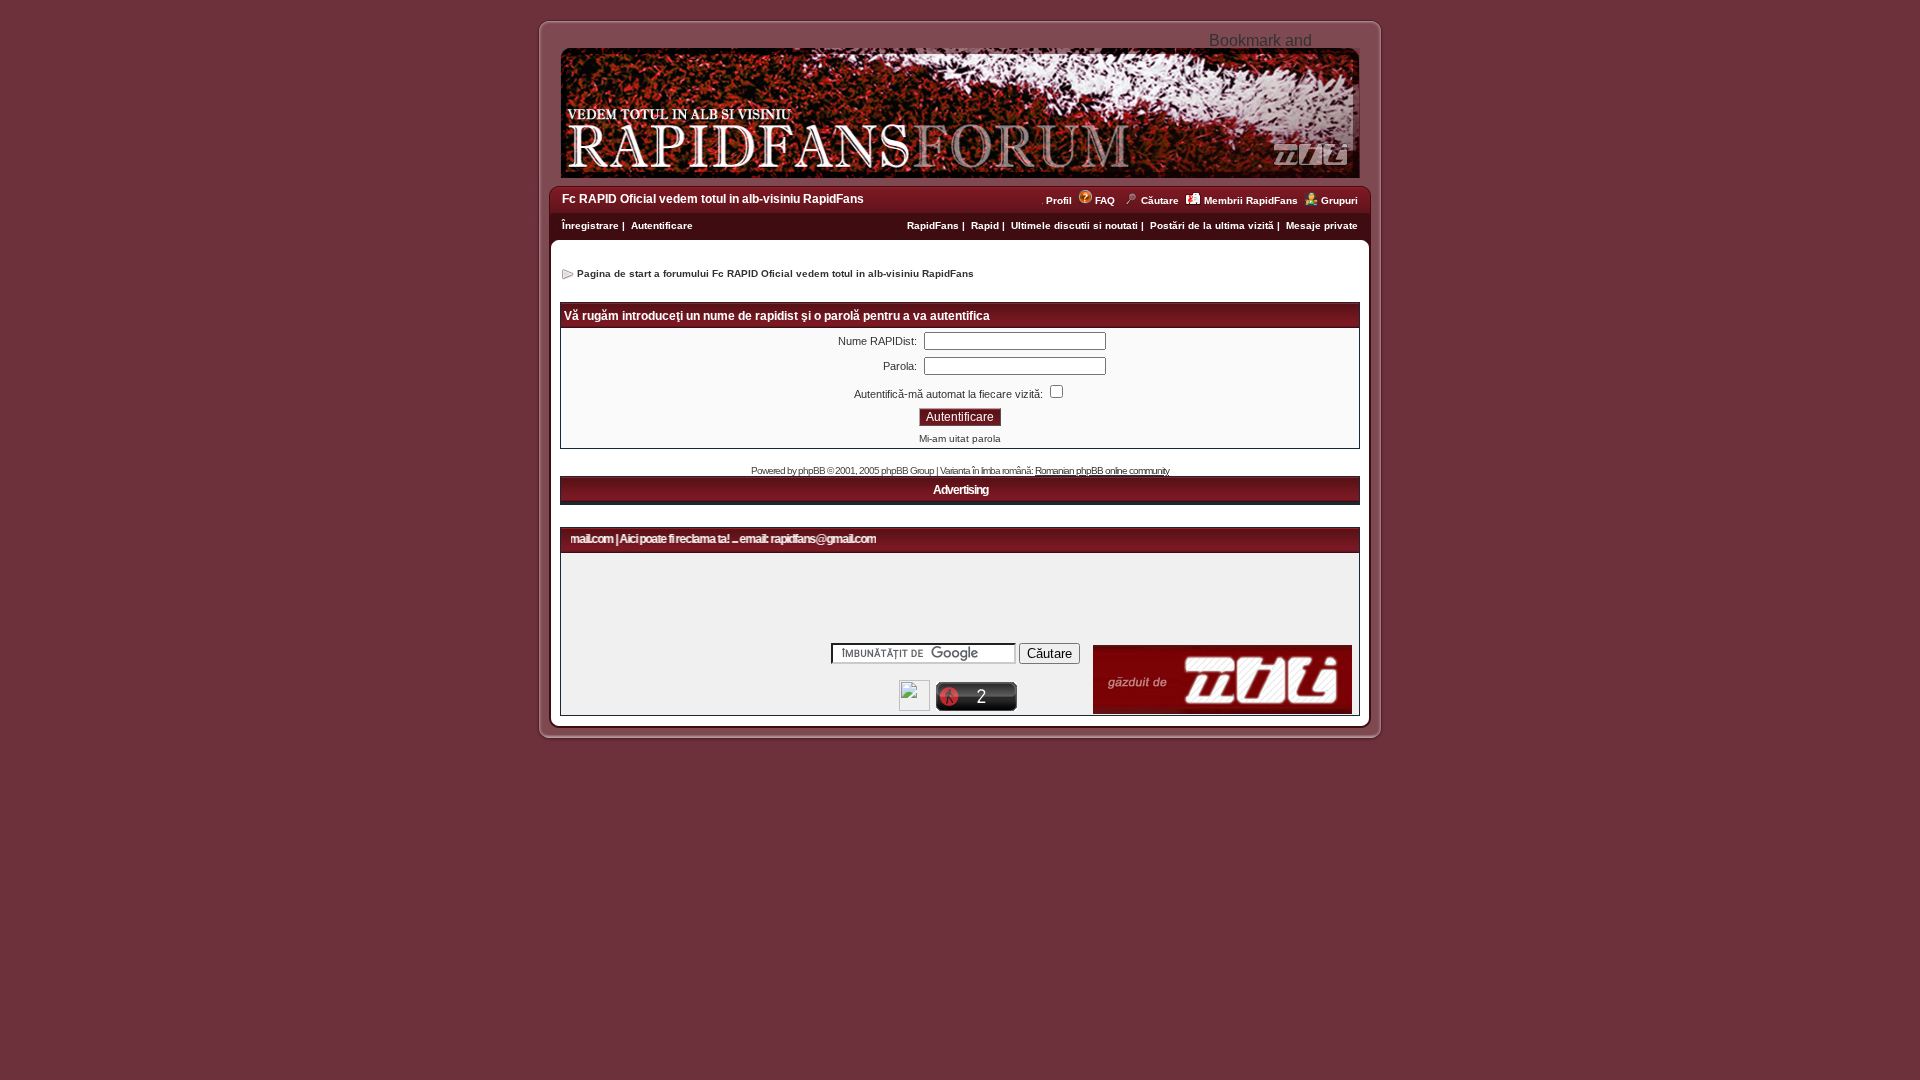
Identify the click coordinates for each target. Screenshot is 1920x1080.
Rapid (986, 225)
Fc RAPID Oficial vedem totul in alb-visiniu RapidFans (713, 199)
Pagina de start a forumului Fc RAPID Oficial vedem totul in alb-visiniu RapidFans (775, 273)
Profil (1062, 200)
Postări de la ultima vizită (1212, 225)
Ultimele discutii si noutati (1074, 225)
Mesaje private (1322, 225)
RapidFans (934, 225)
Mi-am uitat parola (960, 438)
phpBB (811, 470)
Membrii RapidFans (1251, 200)
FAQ (1105, 200)
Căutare (1160, 200)
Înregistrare (590, 225)
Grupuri (1339, 200)
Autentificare (662, 225)
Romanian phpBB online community (1102, 470)
